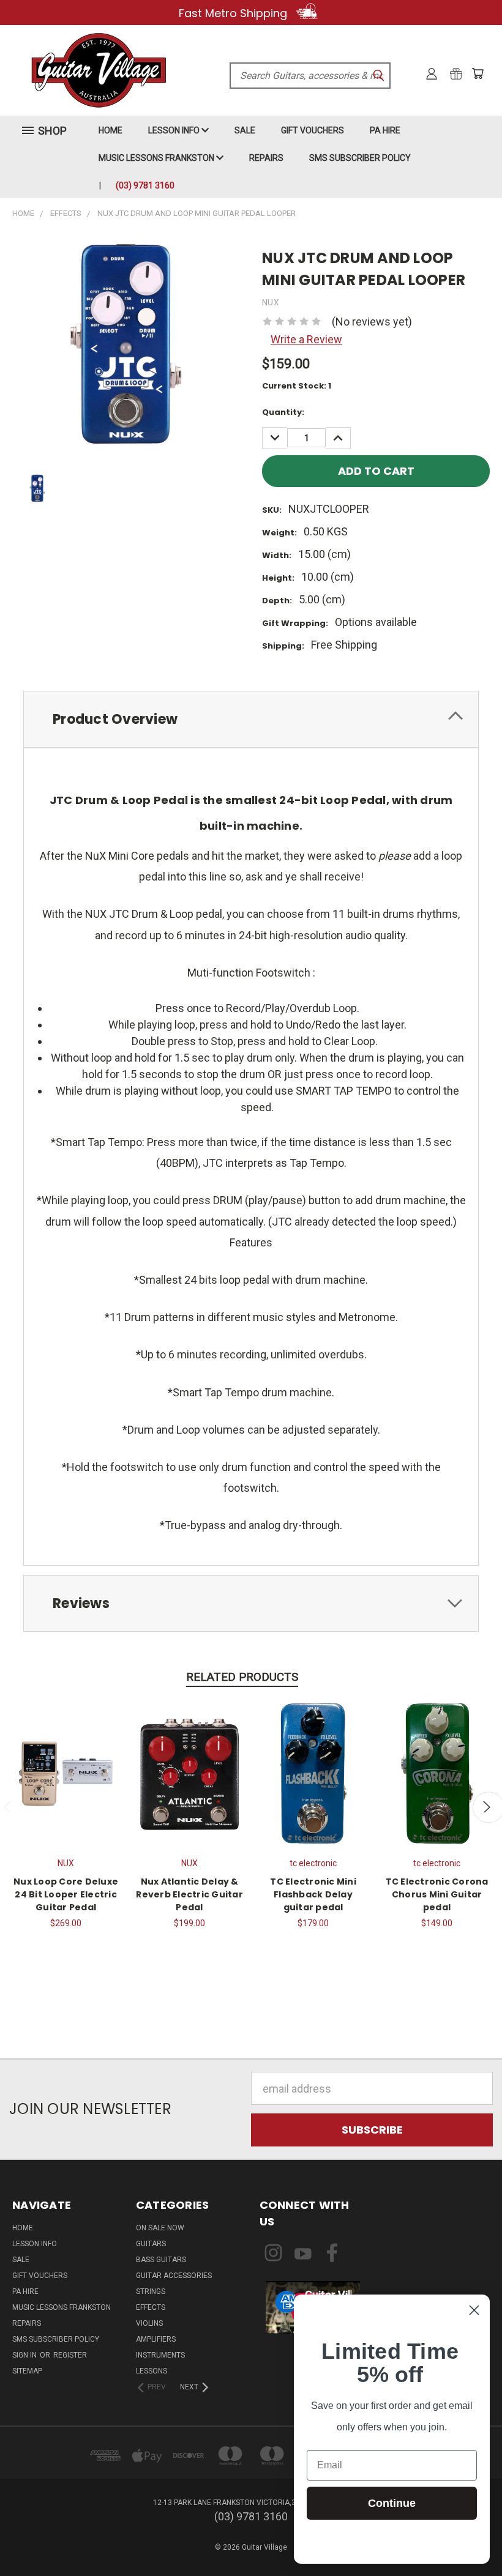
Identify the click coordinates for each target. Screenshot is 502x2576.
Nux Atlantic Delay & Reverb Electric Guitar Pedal (189, 1894)
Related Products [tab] (242, 1677)
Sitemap (27, 2371)
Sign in (25, 2355)
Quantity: (283, 412)
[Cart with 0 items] (478, 73)
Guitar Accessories (174, 2276)
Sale (245, 130)
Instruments (160, 2355)
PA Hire (385, 130)
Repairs (266, 158)
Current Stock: (297, 386)
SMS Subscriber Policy (360, 158)
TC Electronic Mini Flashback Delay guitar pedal (313, 1894)
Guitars (151, 2244)
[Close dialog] (474, 2310)
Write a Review (306, 339)
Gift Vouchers (313, 130)
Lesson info (175, 130)
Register (70, 2355)
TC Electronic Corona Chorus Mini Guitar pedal (437, 1894)
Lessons (152, 2371)
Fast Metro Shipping (234, 13)
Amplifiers (156, 2339)
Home (111, 130)
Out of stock (313, 1772)
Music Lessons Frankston (157, 158)
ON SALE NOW (160, 2228)
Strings (151, 2291)
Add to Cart (66, 1772)
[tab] (251, 719)
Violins (149, 2323)
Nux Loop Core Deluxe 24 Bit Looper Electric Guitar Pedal (66, 1894)
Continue (392, 2503)
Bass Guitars (161, 2260)
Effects (151, 2307)
